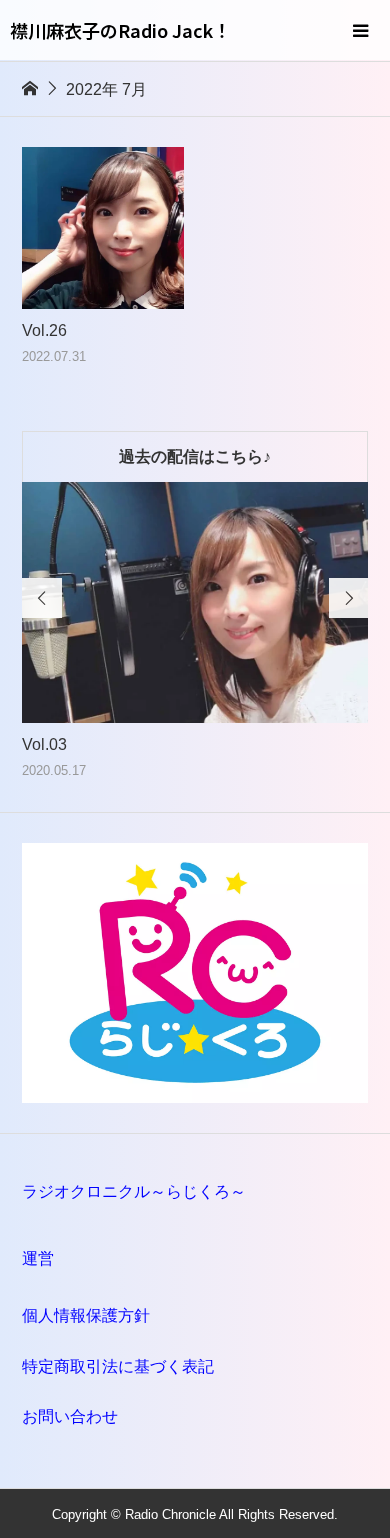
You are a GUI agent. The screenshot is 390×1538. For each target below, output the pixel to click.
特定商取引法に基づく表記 (118, 1366)
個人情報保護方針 (86, 1315)
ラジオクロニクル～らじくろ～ (134, 1191)
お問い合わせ (70, 1416)
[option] (195, 632)
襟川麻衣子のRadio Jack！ (120, 30)
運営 (38, 1258)
